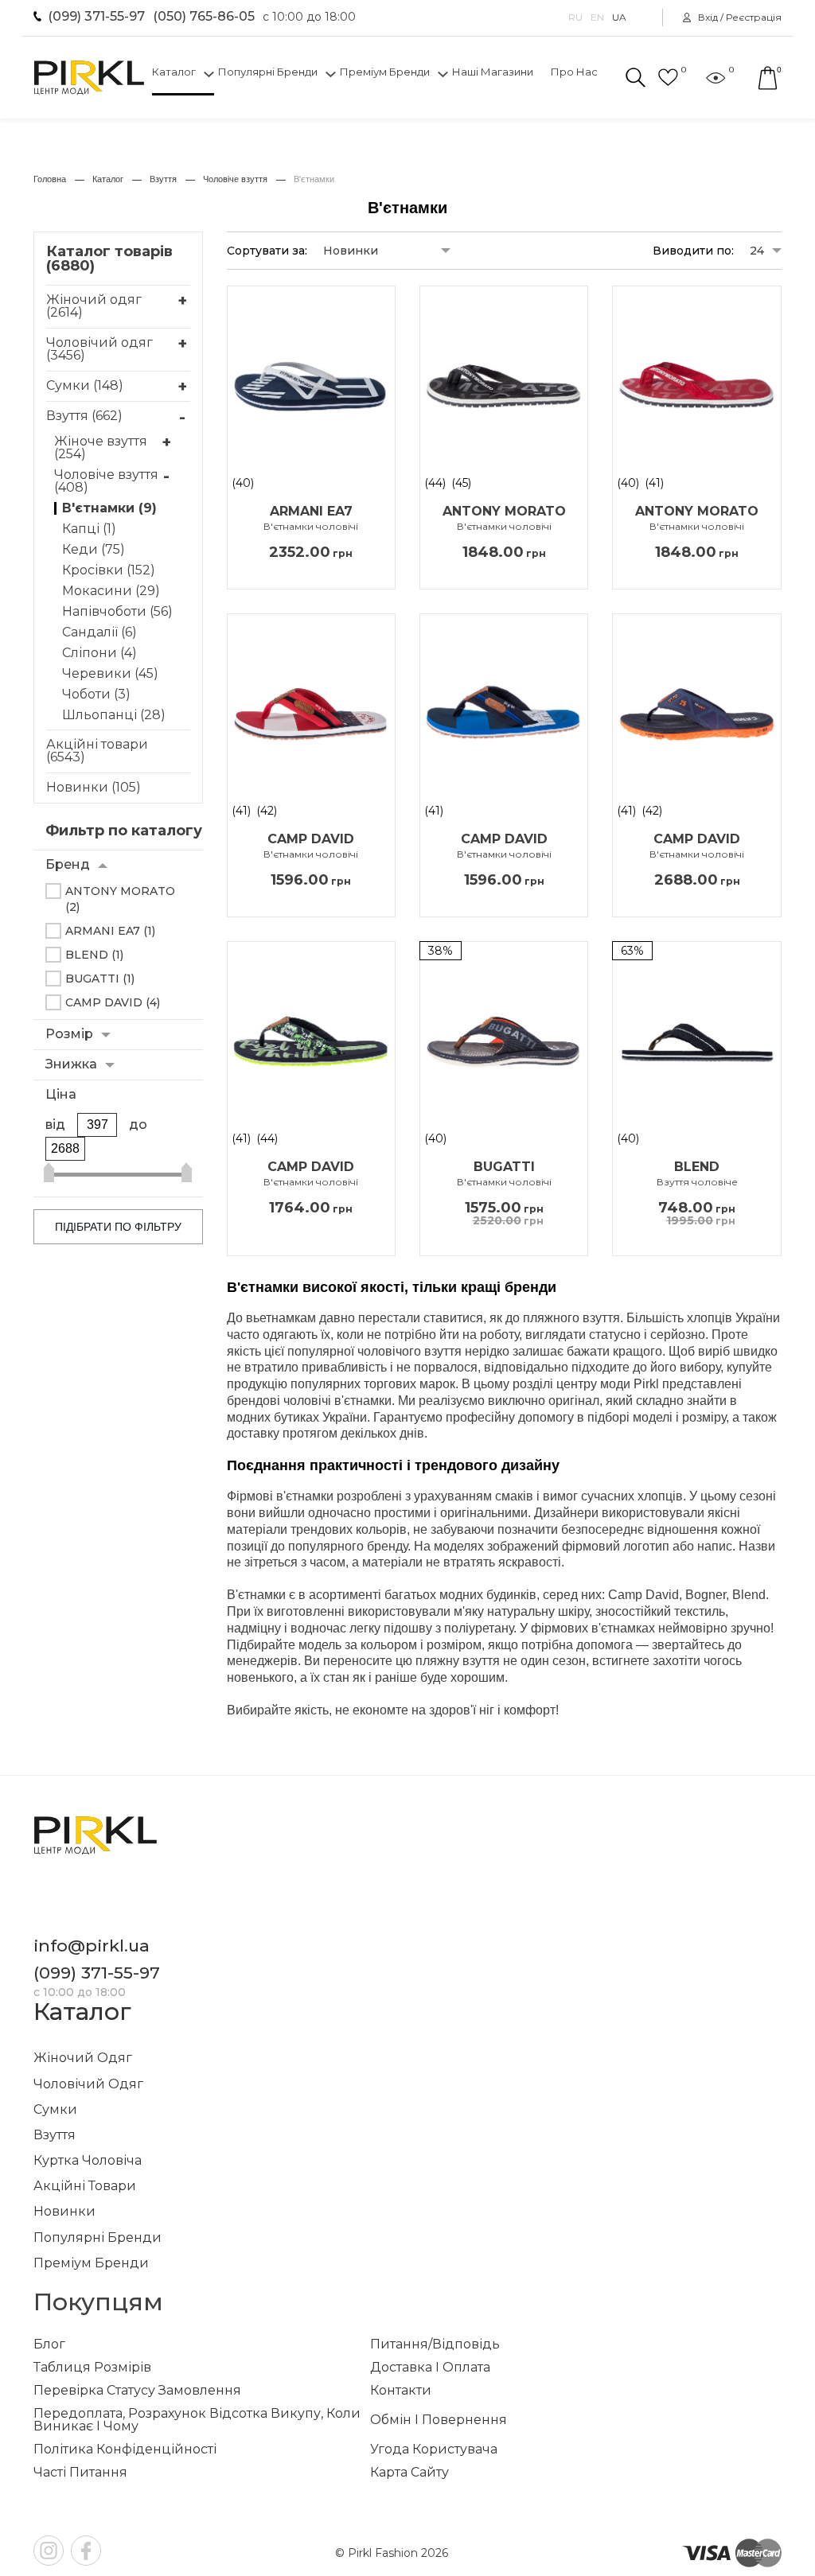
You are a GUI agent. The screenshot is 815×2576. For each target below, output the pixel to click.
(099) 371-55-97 (96, 16)
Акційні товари (85, 2186)
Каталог (174, 72)
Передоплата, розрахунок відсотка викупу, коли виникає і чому (197, 2420)
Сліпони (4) (99, 653)
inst (49, 2551)
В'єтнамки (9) (109, 508)
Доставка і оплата (430, 2368)
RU (575, 18)
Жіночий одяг (83, 2058)
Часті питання (80, 2473)
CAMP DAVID (311, 846)
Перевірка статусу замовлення (137, 2391)
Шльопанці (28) (114, 715)
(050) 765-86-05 (204, 16)
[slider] (49, 1175)
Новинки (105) (94, 787)
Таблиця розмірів (92, 2368)
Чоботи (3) (96, 695)
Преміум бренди (385, 72)
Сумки (55, 2109)
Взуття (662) (84, 416)
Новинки (64, 2211)
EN (597, 18)
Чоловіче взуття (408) (106, 481)
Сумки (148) (85, 385)
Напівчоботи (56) (117, 612)
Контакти (401, 2391)
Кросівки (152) (109, 570)
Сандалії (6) (99, 632)
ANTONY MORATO (504, 519)
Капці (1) (89, 529)
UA (619, 18)
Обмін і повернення (439, 2420)
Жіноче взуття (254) (101, 448)
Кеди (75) (94, 550)
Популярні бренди (268, 72)
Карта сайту (409, 2473)
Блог (49, 2344)
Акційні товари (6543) (97, 751)
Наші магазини (493, 72)
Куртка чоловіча (88, 2160)
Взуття (55, 2135)
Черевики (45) (110, 674)
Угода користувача (434, 2450)
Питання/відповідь (435, 2344)
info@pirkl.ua (92, 1946)
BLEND (697, 1174)
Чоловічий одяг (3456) (99, 349)
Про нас (574, 72)
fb (86, 2551)
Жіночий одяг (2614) (94, 306)
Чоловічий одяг (88, 2084)
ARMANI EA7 (311, 519)
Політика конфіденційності (125, 2450)
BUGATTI (504, 1174)
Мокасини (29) (111, 591)
